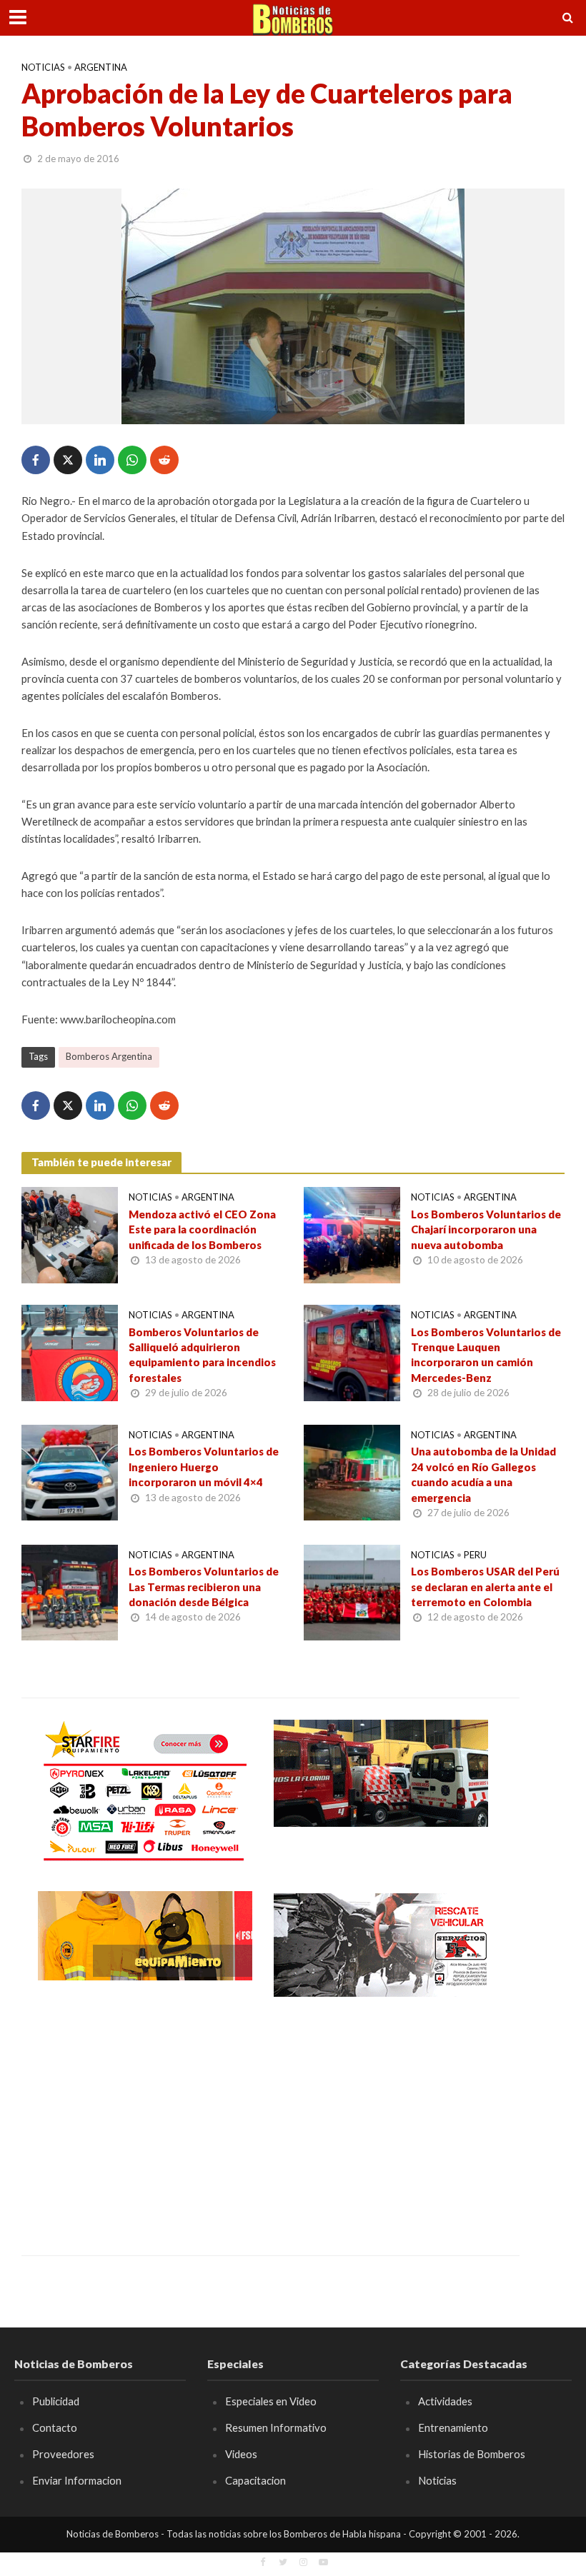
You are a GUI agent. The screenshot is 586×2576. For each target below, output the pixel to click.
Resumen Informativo (276, 2427)
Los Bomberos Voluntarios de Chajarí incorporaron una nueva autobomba (486, 1229)
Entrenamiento (453, 2427)
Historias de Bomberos (472, 2454)
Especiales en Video (271, 2401)
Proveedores (63, 2454)
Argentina (101, 67)
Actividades (445, 2401)
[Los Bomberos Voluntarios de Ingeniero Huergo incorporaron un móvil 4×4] (70, 1471)
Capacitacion (255, 2480)
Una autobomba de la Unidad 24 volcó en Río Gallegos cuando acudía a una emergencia (483, 1474)
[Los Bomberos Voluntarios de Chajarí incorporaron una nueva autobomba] (352, 1234)
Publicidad (56, 2401)
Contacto (55, 2427)
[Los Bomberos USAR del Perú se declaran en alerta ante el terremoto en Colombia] (352, 1591)
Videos (241, 2454)
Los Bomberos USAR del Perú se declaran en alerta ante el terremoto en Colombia (485, 1587)
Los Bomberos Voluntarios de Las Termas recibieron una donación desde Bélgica (204, 1587)
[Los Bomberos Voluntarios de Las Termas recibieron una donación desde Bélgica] (70, 1591)
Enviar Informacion (77, 2480)
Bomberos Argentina (109, 1056)
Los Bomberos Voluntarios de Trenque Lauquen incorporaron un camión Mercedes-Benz (486, 1355)
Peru (475, 1555)
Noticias (43, 67)
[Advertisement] (145, 2116)
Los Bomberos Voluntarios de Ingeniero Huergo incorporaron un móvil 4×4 (204, 1467)
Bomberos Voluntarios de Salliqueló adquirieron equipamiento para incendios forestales (202, 1355)
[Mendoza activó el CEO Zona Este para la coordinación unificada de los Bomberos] (70, 1234)
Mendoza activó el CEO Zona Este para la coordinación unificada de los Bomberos (202, 1229)
